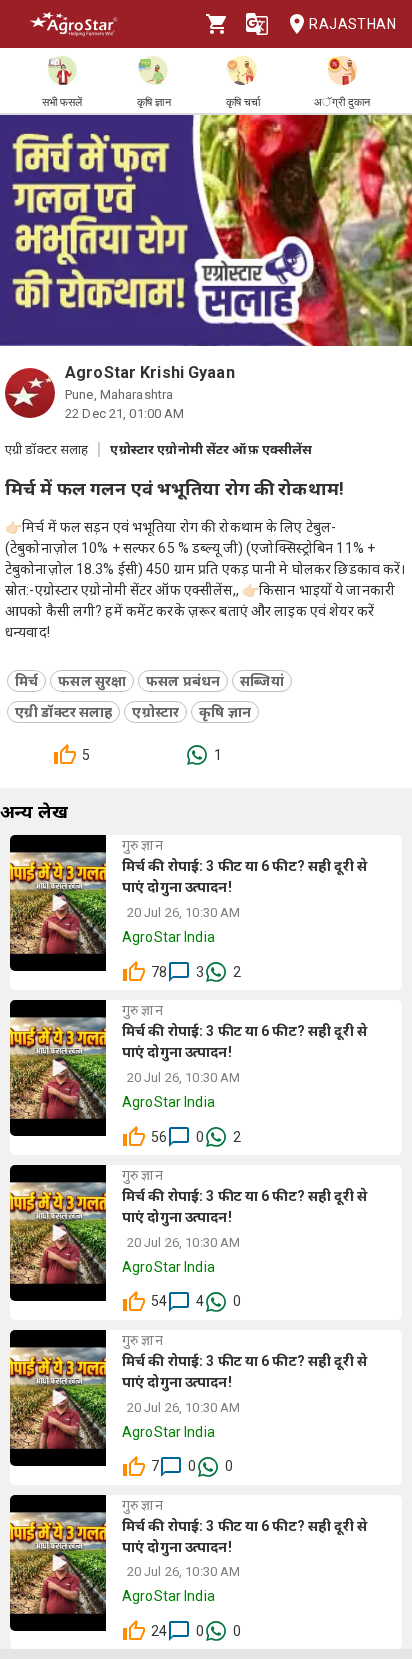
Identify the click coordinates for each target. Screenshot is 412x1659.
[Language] (257, 24)
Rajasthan (352, 24)
